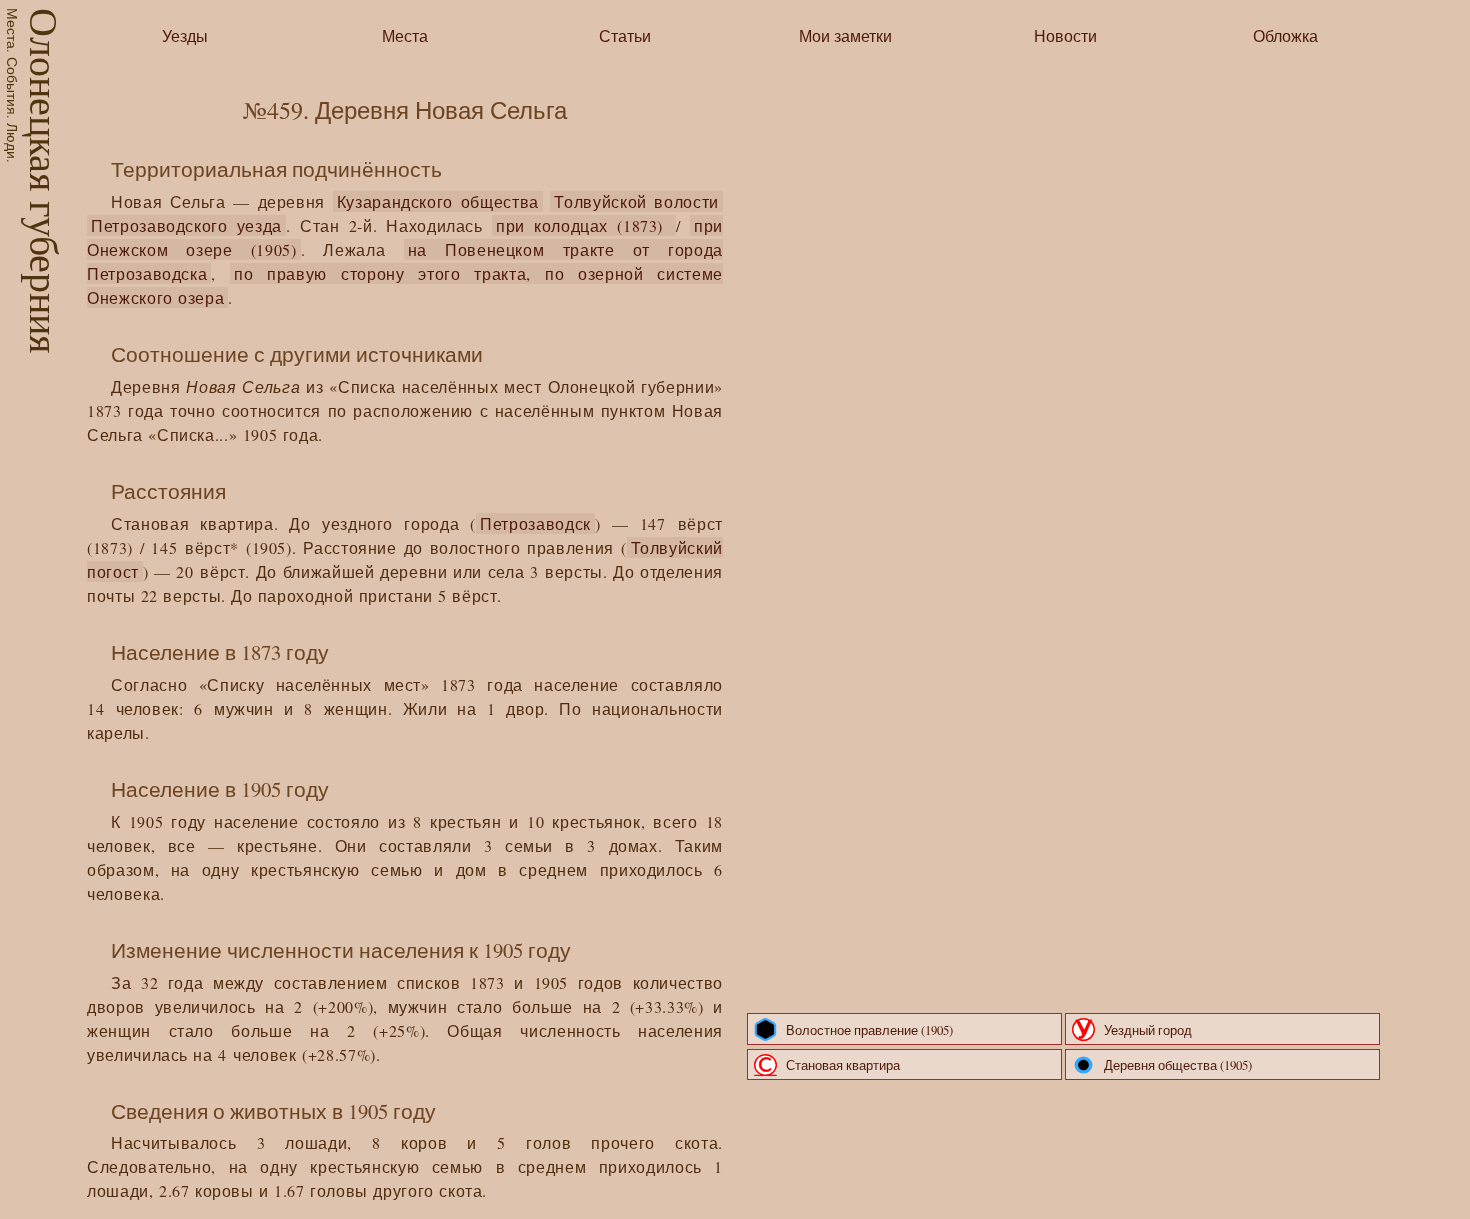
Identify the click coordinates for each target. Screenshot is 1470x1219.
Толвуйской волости (636, 201)
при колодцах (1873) (584, 225)
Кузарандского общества (438, 201)
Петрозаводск (535, 523)
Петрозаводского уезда (186, 225)
